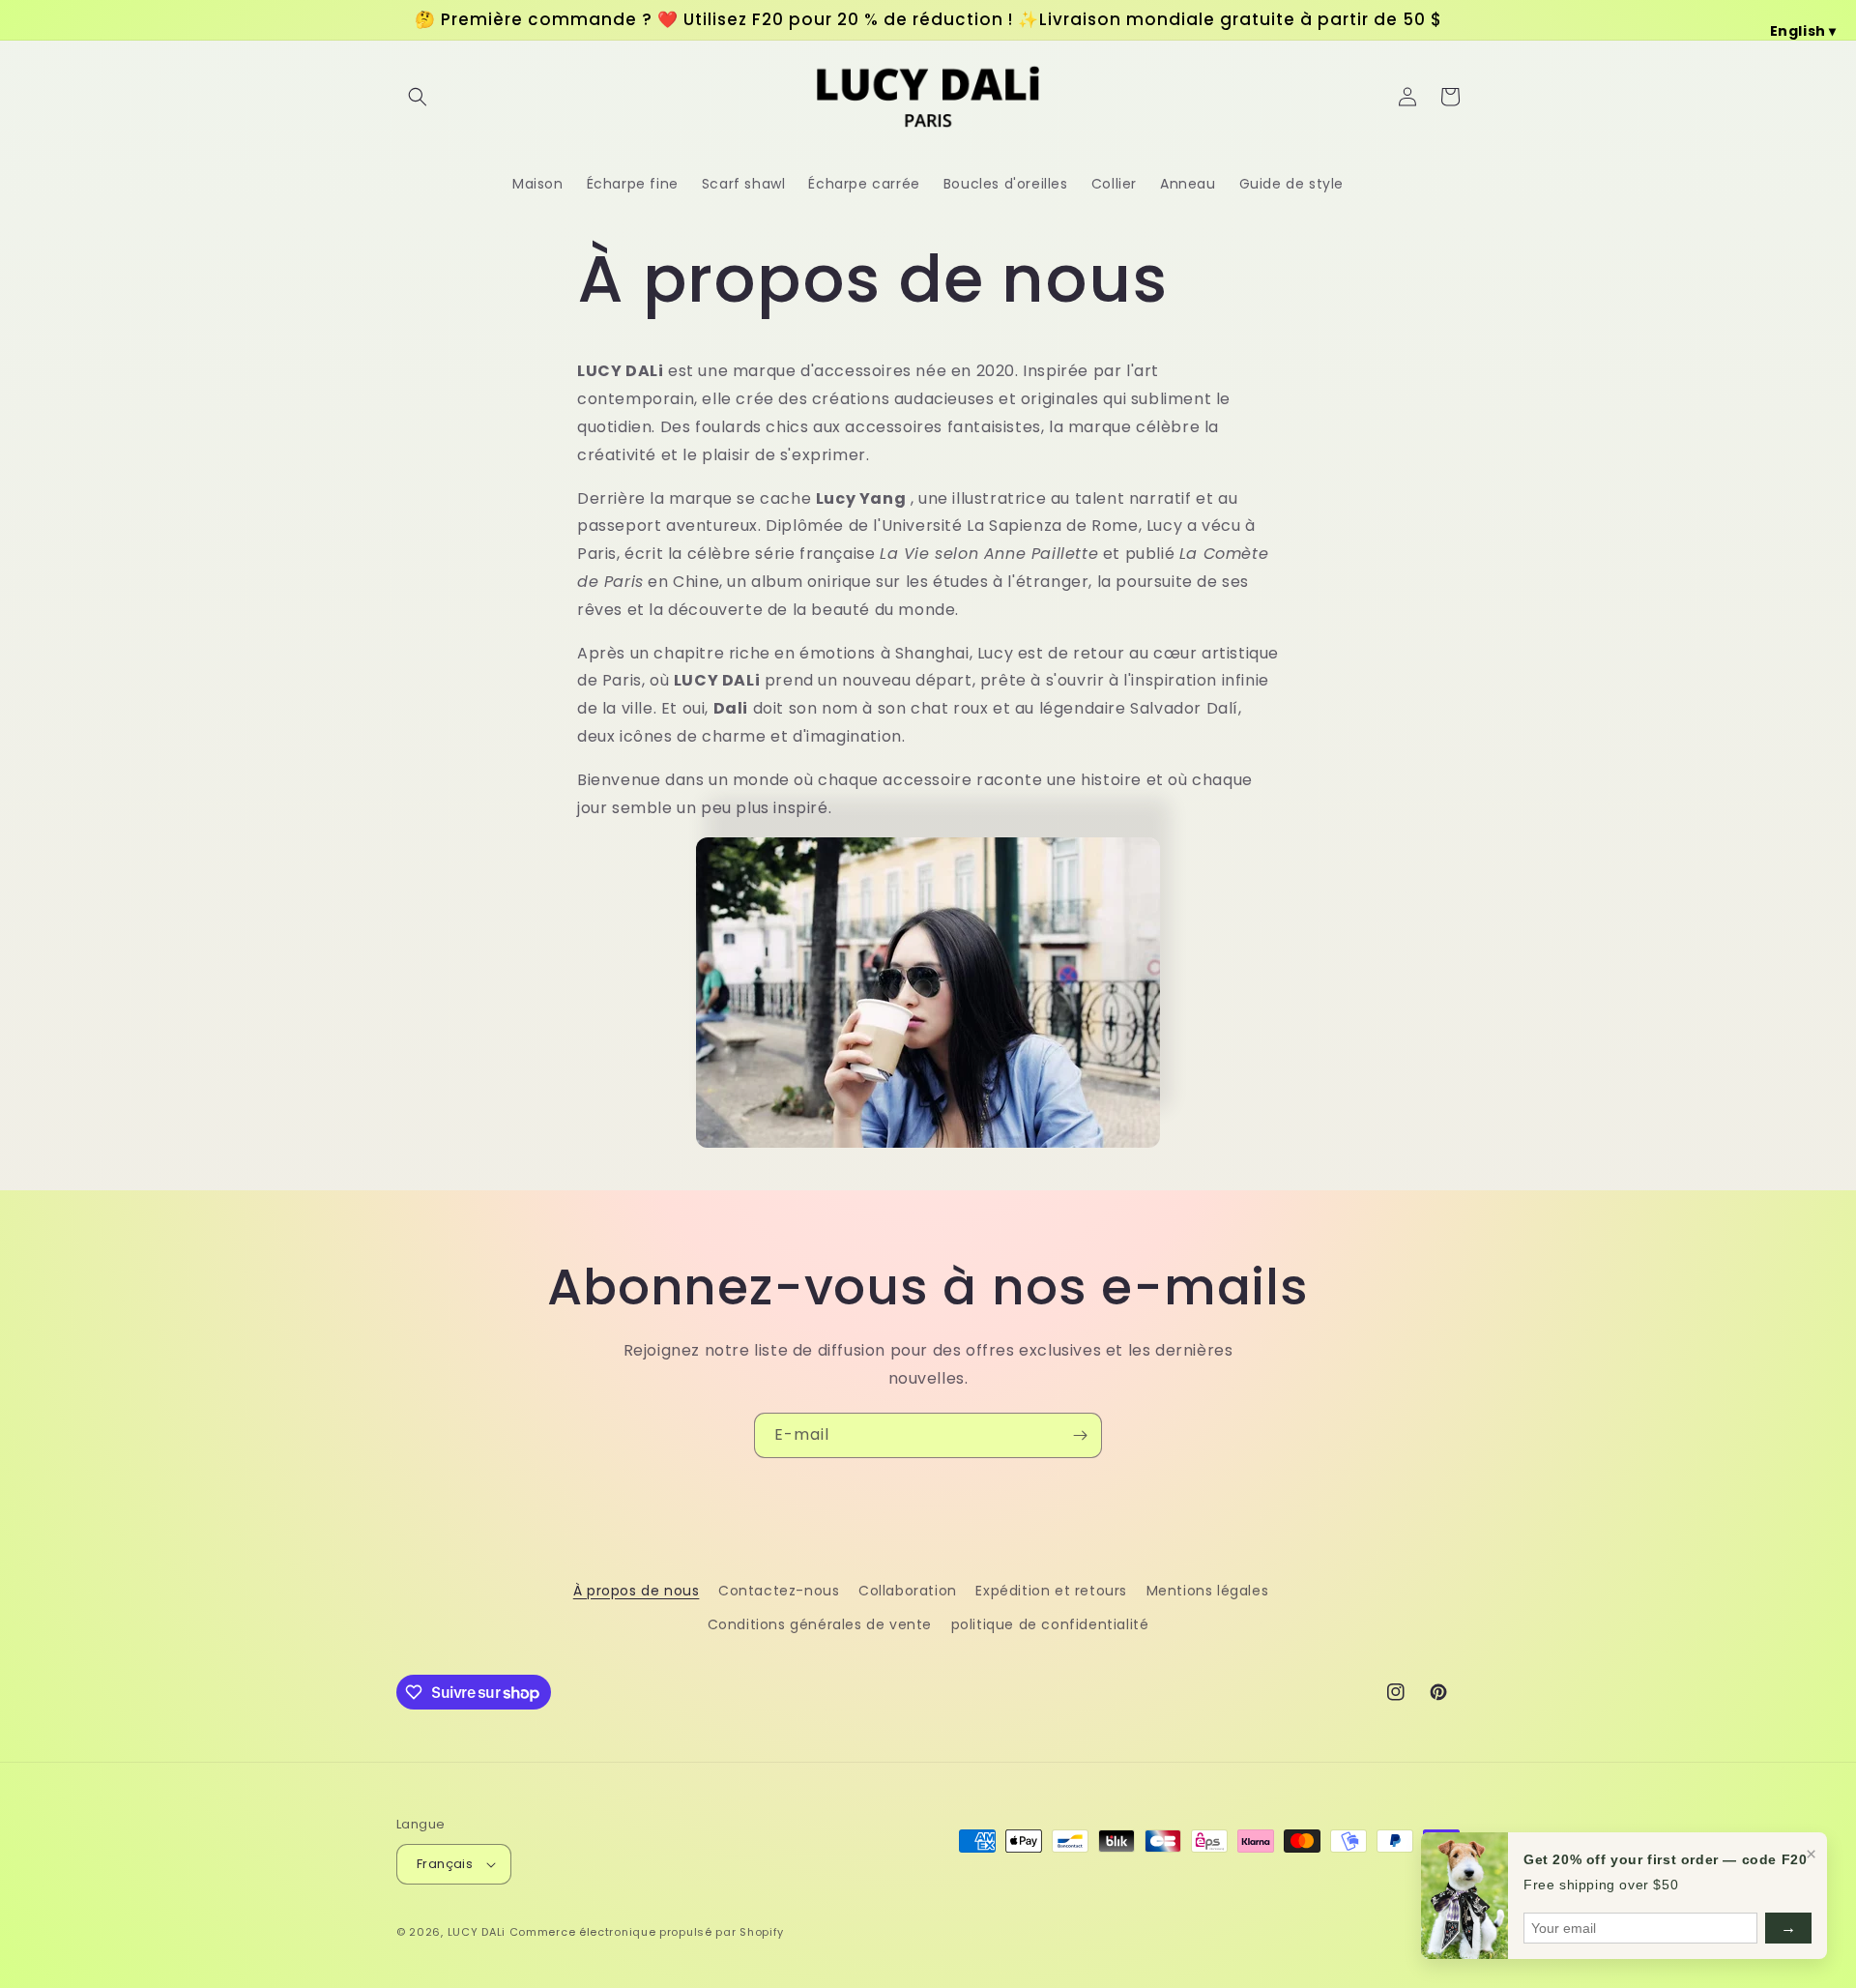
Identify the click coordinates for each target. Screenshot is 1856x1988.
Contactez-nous (779, 1591)
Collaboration (908, 1591)
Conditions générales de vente (820, 1624)
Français (445, 1864)
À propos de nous (637, 1591)
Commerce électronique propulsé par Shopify (647, 1932)
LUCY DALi (477, 1932)
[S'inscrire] (1080, 1435)
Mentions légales (1208, 1591)
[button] (418, 97)
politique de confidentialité (1050, 1624)
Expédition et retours (1051, 1591)
